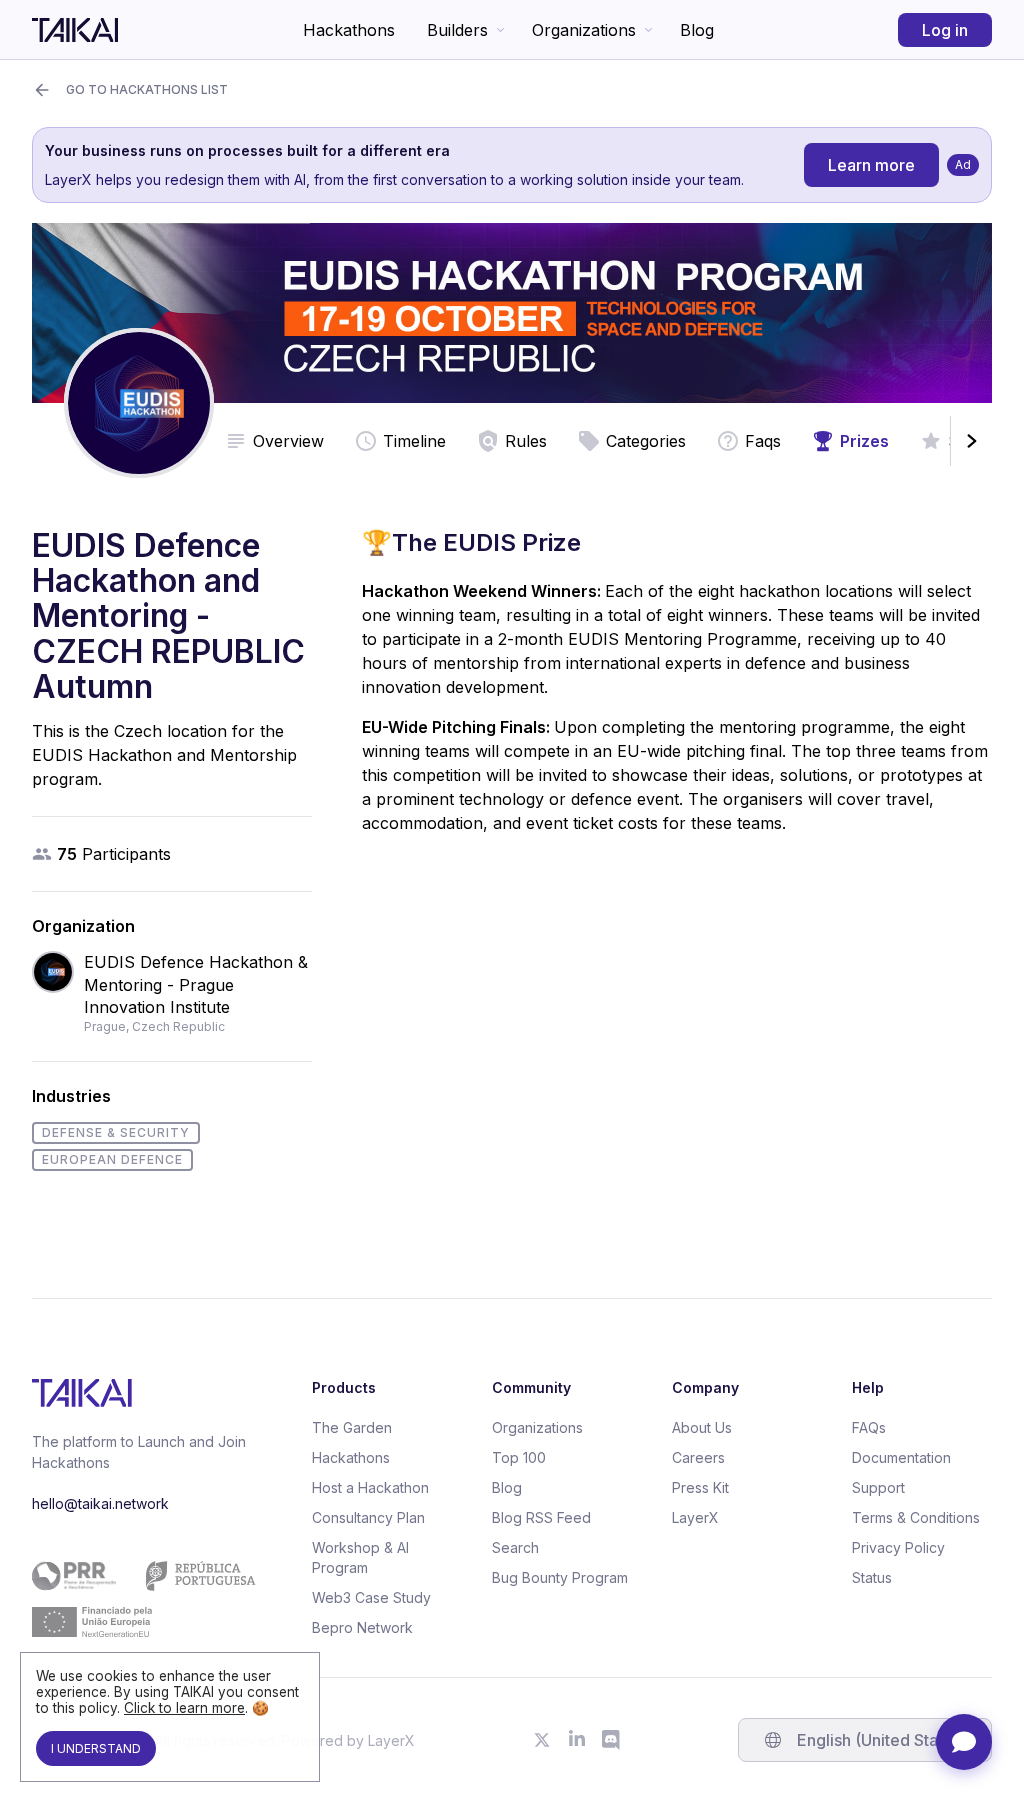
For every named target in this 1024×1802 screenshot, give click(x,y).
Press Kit (700, 1487)
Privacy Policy (898, 1547)
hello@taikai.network (100, 1503)
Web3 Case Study (371, 1597)
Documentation (901, 1457)
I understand (96, 1748)
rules (526, 441)
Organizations (584, 30)
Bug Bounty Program (560, 1577)
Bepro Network (362, 1627)
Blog (697, 30)
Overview (288, 441)
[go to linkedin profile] (577, 1740)
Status (872, 1577)
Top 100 (519, 1457)
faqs (763, 441)
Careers (698, 1457)
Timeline (414, 441)
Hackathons (349, 30)
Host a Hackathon (370, 1487)
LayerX (695, 1517)
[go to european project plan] (144, 1599)
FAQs (869, 1427)
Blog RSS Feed (541, 1517)
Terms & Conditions (916, 1517)
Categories (646, 441)
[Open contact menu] (964, 1742)
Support (878, 1487)
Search (515, 1547)
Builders (457, 30)
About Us (702, 1427)
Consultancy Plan (368, 1517)
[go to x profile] (542, 1740)
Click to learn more (184, 1708)
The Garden (352, 1427)
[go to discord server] (612, 1740)
